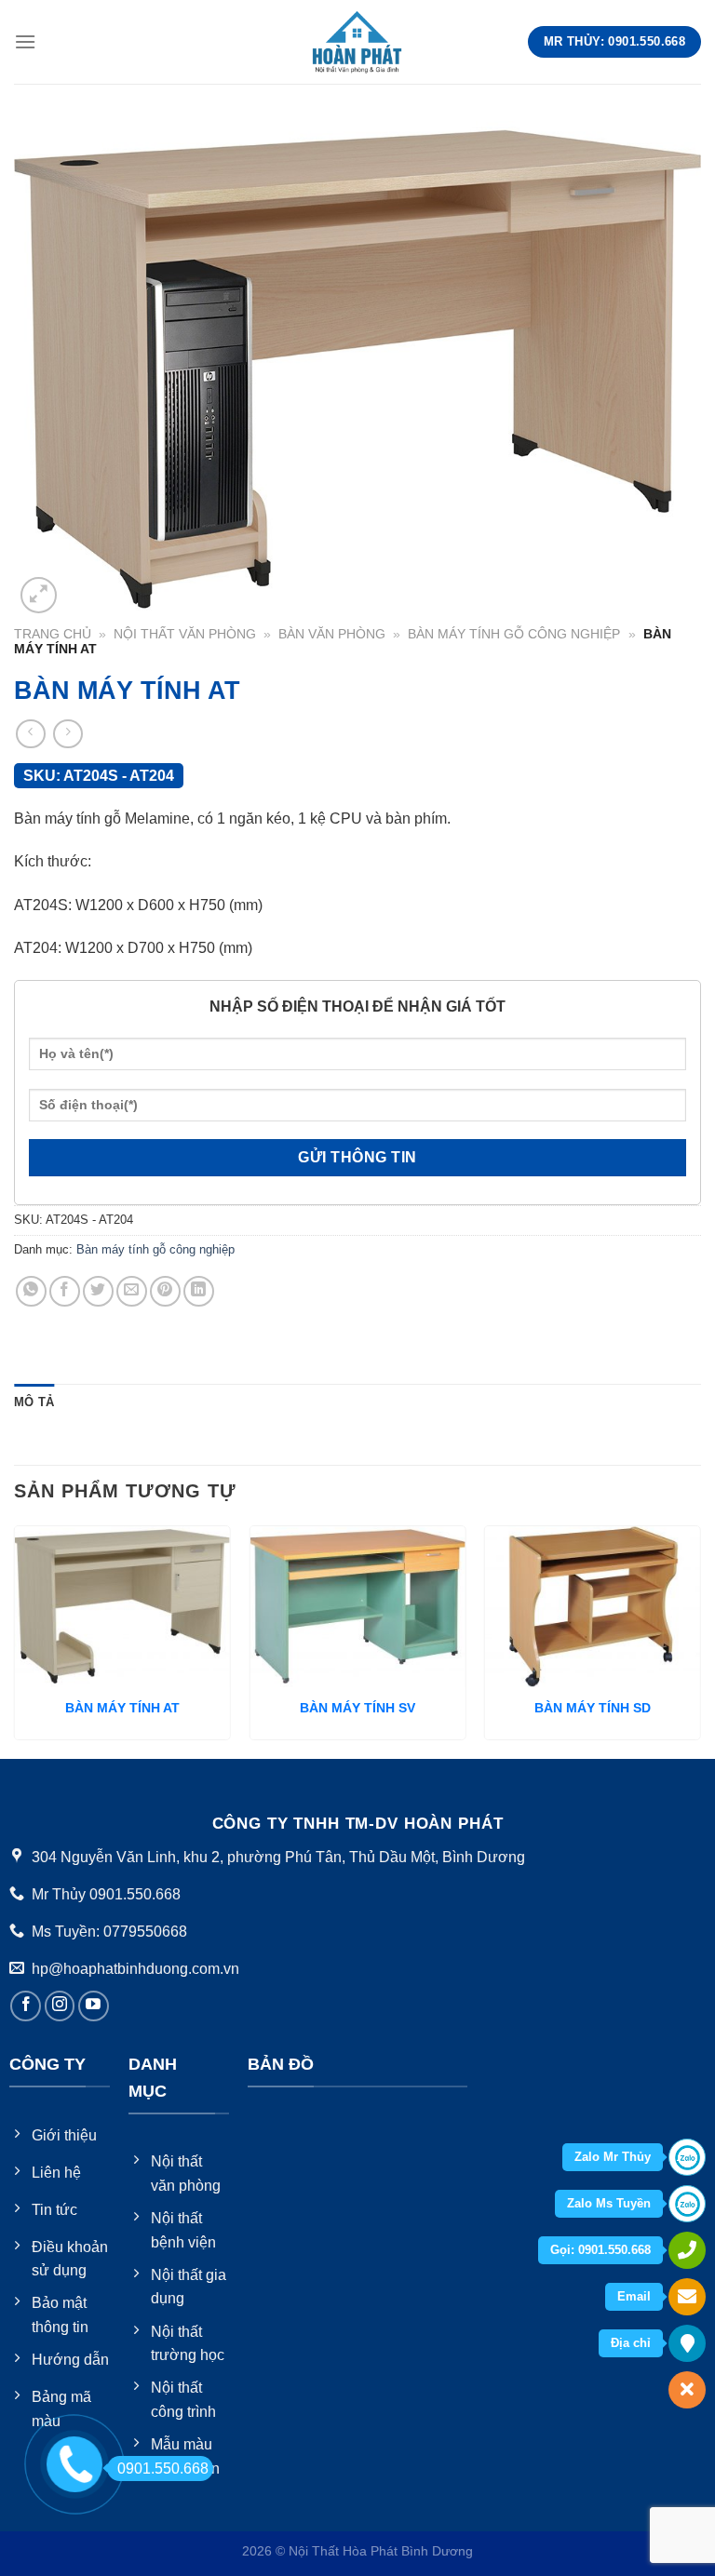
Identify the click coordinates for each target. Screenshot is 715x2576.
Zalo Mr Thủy (613, 2157)
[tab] (34, 1402)
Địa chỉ (631, 2343)
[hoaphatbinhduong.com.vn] (357, 41)
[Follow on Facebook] (26, 2006)
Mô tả (34, 1402)
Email (634, 2296)
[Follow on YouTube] (94, 2006)
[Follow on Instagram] (60, 2006)
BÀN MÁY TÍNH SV (357, 1708)
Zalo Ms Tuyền (609, 2203)
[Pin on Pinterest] (165, 1291)
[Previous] (15, 1640)
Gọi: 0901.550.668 (600, 2250)
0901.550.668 (163, 2469)
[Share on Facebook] (65, 1291)
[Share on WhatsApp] (31, 1291)
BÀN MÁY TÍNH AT (122, 1708)
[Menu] (25, 41)
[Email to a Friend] (132, 1291)
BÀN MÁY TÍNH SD (593, 1708)
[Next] (700, 1640)
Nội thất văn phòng (185, 634)
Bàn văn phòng (332, 634)
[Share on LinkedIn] (199, 1291)
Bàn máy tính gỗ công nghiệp (514, 634)
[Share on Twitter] (98, 1291)
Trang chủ (53, 634)
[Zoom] (39, 595)
